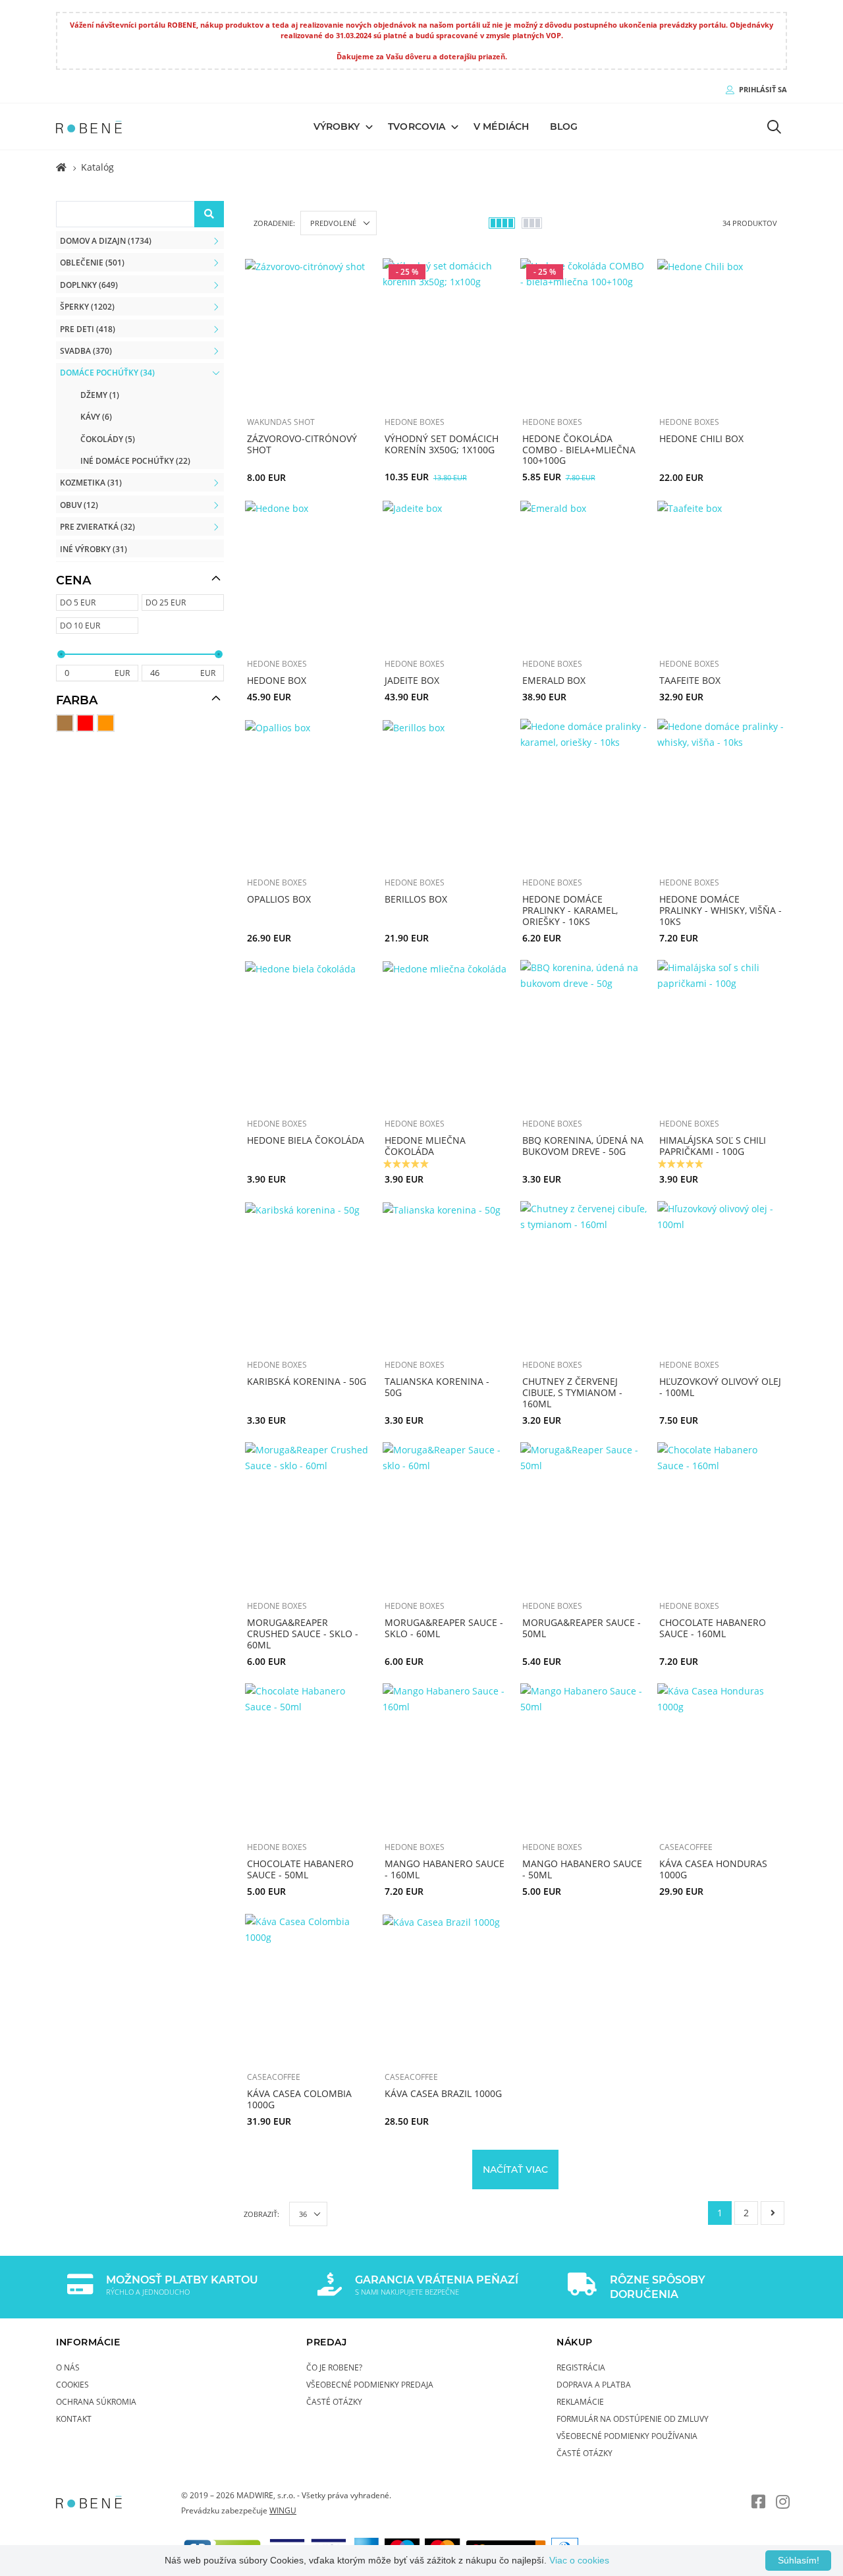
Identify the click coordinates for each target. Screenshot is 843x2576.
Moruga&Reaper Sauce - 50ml (582, 1628)
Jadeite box (412, 680)
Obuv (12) (79, 505)
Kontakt (74, 2419)
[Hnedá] (65, 723)
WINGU (283, 2510)
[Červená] (85, 723)
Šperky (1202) (87, 306)
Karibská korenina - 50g (307, 1381)
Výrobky (337, 126)
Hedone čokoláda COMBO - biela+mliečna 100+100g (579, 450)
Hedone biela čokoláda (306, 1140)
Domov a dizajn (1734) (106, 240)
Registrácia (581, 2367)
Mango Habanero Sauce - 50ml (582, 1869)
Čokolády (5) (108, 439)
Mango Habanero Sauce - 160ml (445, 1869)
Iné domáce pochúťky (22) (135, 461)
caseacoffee (686, 1847)
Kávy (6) (96, 416)
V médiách (501, 126)
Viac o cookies (579, 2560)
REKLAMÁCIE (580, 2401)
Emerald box (554, 680)
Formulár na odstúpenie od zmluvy (633, 2419)
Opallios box (279, 899)
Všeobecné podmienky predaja (370, 2384)
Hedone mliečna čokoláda (425, 1146)
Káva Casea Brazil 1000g (443, 2093)
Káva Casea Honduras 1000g (713, 1869)
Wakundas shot (281, 422)
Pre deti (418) (88, 329)
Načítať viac (515, 2169)
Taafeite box (690, 680)
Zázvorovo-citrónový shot (302, 444)
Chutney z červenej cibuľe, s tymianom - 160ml (572, 1392)
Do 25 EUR (166, 602)
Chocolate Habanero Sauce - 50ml (300, 1869)
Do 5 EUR (78, 602)
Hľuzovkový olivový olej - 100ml (720, 1387)
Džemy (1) (100, 395)
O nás (68, 2367)
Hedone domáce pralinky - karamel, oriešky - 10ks (570, 910)
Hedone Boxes (415, 422)
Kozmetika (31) (91, 482)
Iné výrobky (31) (94, 549)
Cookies (72, 2384)
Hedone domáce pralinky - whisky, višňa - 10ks (721, 910)
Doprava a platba (594, 2384)
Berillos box (416, 899)
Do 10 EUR (80, 625)
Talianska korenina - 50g (437, 1387)
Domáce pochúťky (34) (107, 372)
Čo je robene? (334, 2367)
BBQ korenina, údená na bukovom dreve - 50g (583, 1146)
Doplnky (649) (89, 285)
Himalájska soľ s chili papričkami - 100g (713, 1146)
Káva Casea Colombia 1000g (299, 2099)
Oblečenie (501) (92, 262)
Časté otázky (334, 2401)
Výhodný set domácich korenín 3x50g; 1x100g (442, 444)
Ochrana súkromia (96, 2401)
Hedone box (277, 680)
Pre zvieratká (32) (97, 526)
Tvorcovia (417, 126)
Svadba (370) (86, 350)
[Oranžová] (106, 723)
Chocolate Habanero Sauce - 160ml (713, 1628)
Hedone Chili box (701, 438)
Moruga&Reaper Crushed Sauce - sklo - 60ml (303, 1634)
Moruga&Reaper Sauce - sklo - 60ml (444, 1628)
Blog (564, 126)
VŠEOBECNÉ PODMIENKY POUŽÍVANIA (627, 2436)
